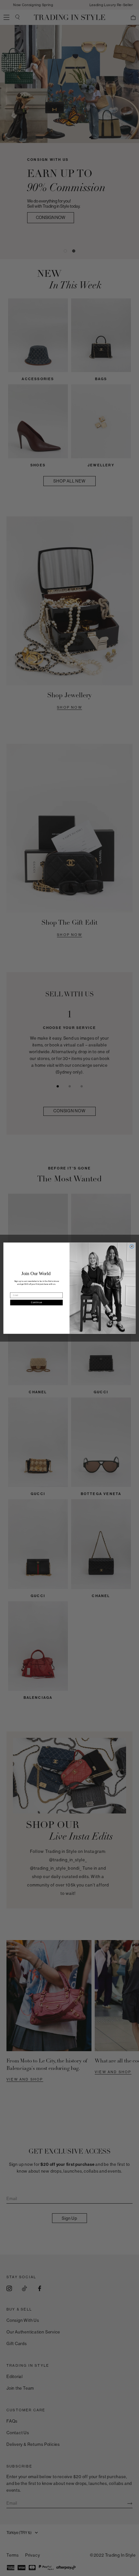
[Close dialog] (132, 1246)
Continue (37, 1302)
